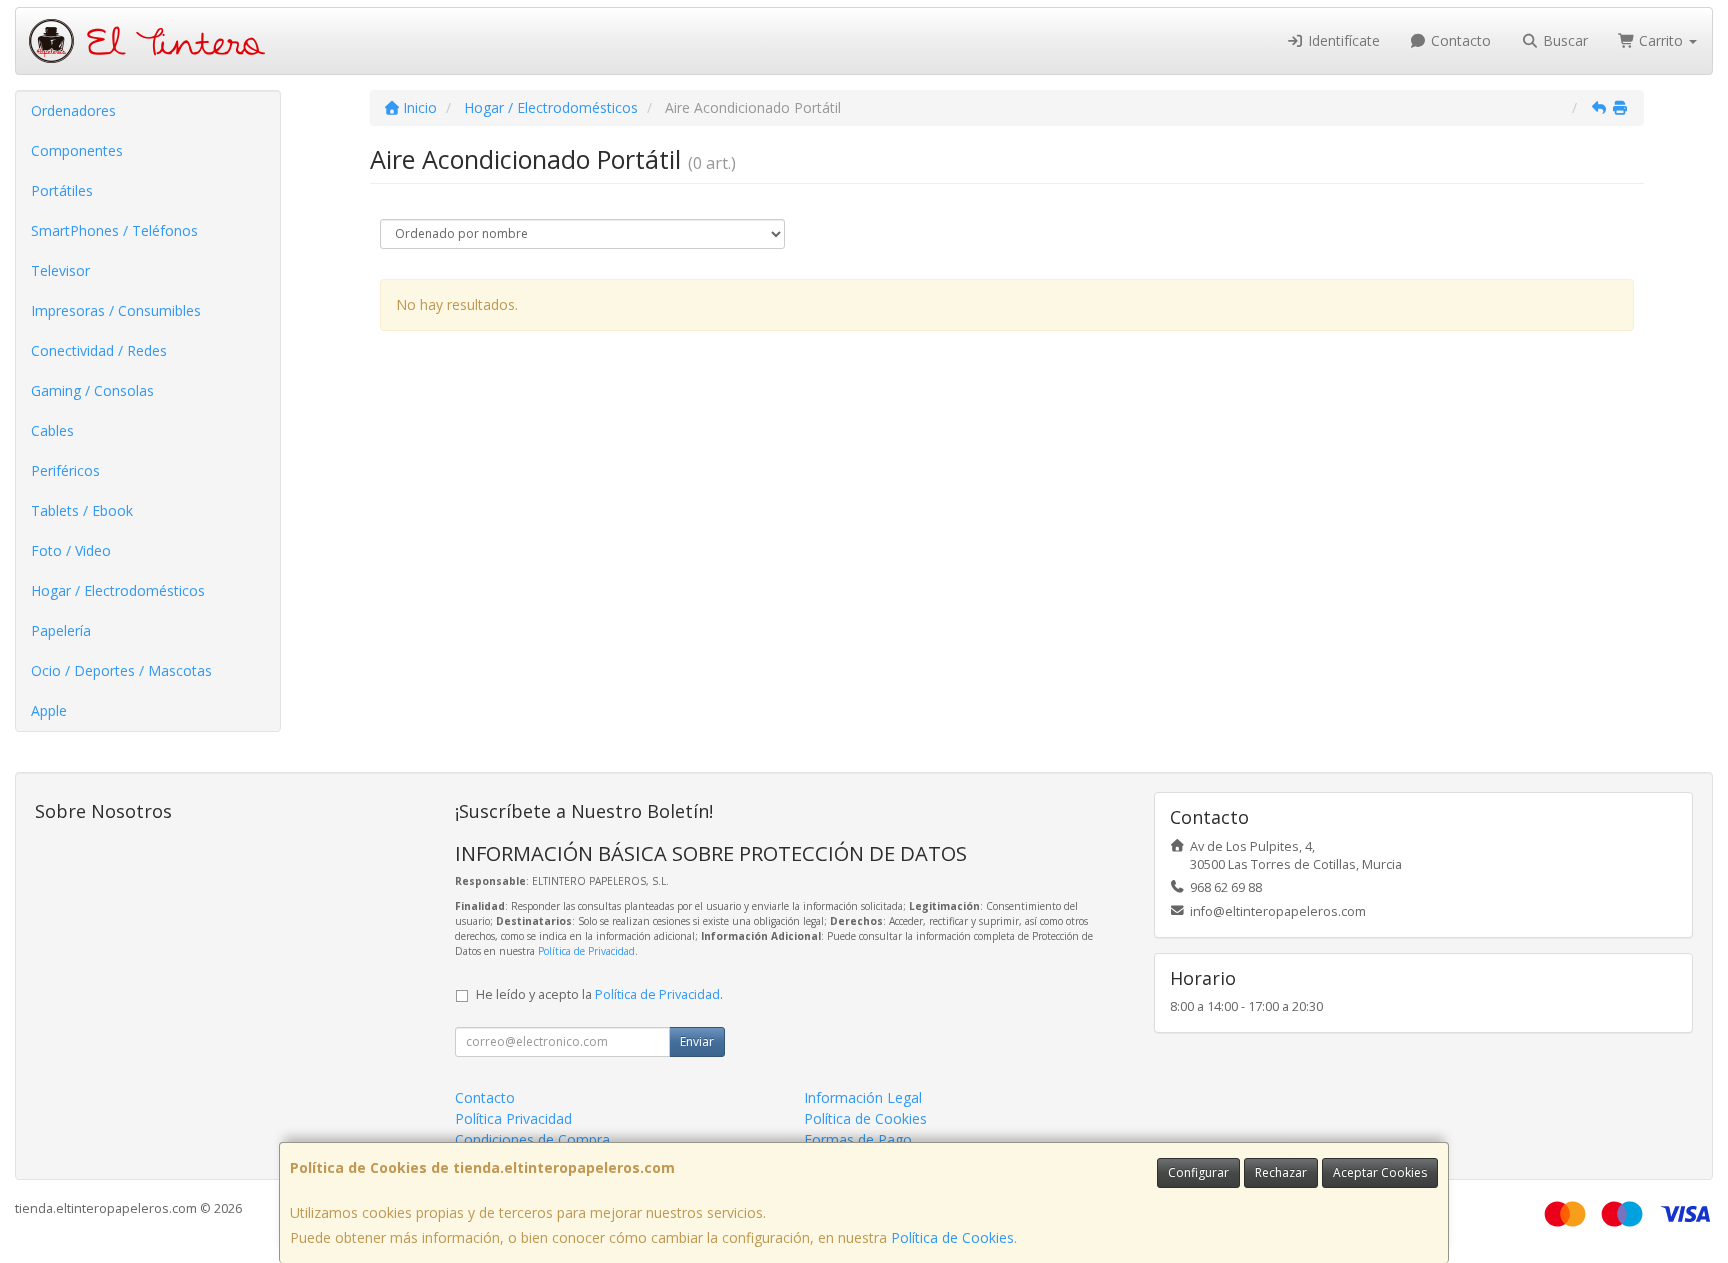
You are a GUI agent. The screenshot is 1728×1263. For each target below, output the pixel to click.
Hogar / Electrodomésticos (118, 590)
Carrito (1661, 40)
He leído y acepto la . (599, 994)
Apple (49, 710)
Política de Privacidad (586, 951)
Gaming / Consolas (92, 390)
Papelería (61, 630)
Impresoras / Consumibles (116, 310)
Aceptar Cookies (1380, 1172)
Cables (52, 430)
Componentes (77, 150)
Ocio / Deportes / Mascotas (121, 670)
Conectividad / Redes (99, 350)
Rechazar (1281, 1172)
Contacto (1459, 40)
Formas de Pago (858, 1139)
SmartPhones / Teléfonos (114, 230)
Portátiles (62, 190)
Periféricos (65, 470)
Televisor (60, 270)
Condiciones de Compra (532, 1139)
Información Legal (863, 1097)
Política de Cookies (952, 1237)
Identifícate (1342, 40)
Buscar (1563, 40)
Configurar (1198, 1172)
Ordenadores (73, 110)
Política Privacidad (513, 1118)
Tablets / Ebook (82, 510)
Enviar (697, 1041)
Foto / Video (71, 550)
